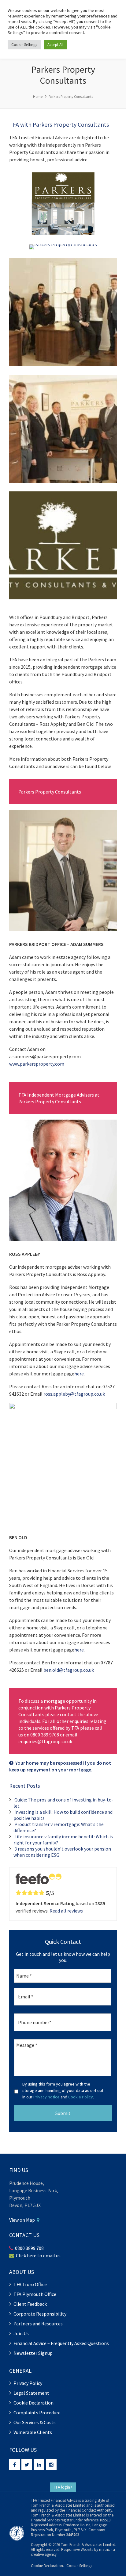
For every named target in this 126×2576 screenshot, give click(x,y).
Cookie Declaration (33, 2403)
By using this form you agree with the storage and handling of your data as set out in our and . (63, 2090)
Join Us (21, 2333)
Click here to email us (38, 2255)
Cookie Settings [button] (79, 2566)
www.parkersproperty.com (37, 1064)
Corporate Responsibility (40, 2314)
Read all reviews (66, 1911)
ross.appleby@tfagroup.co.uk (74, 1394)
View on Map (23, 2220)
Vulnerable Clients (33, 2432)
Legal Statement (31, 2393)
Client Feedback (30, 2304)
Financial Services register (52, 2520)
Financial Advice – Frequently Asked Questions (61, 2343)
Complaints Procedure (37, 2413)
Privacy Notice (46, 2097)
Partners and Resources (38, 2324)
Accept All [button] (55, 45)
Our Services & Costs (35, 2422)
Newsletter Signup (33, 2353)
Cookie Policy (81, 2097)
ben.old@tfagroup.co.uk (69, 1670)
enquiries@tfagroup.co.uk (45, 1741)
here (79, 1374)
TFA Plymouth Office (35, 2294)
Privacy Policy (28, 2383)
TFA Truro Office (30, 2284)
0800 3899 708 (29, 2248)
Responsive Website (77, 2549)
